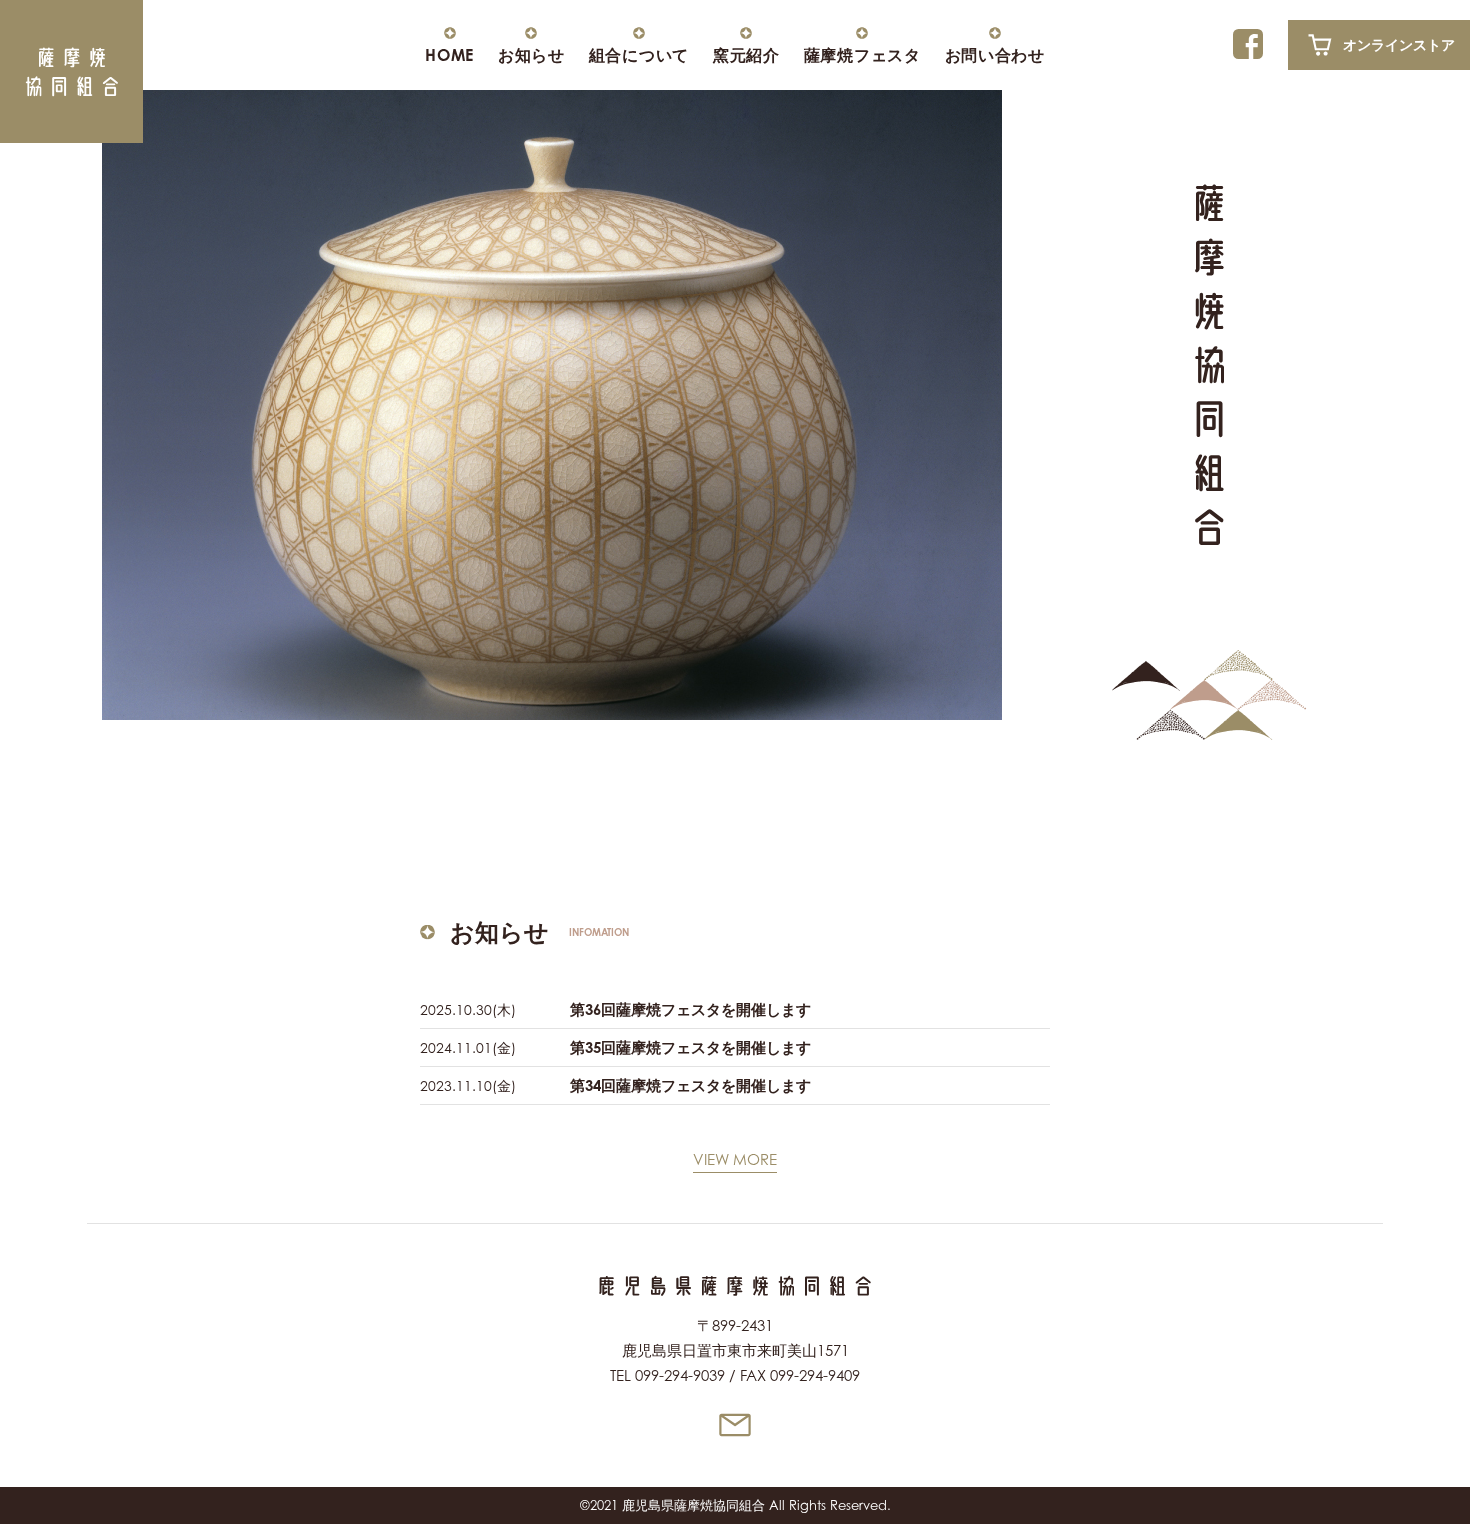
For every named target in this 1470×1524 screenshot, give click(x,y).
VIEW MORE (735, 1160)
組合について (639, 54)
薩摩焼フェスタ (862, 54)
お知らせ (531, 54)
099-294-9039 (680, 1375)
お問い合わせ (995, 54)
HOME (449, 54)
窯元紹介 (746, 54)
